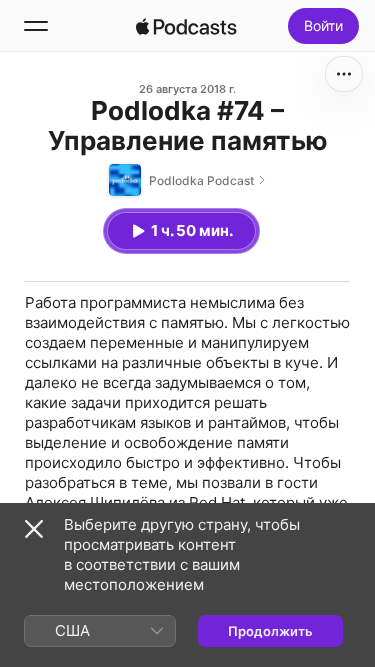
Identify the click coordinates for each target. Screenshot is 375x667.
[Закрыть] (34, 529)
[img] (187, 26)
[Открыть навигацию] (36, 26)
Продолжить (270, 631)
